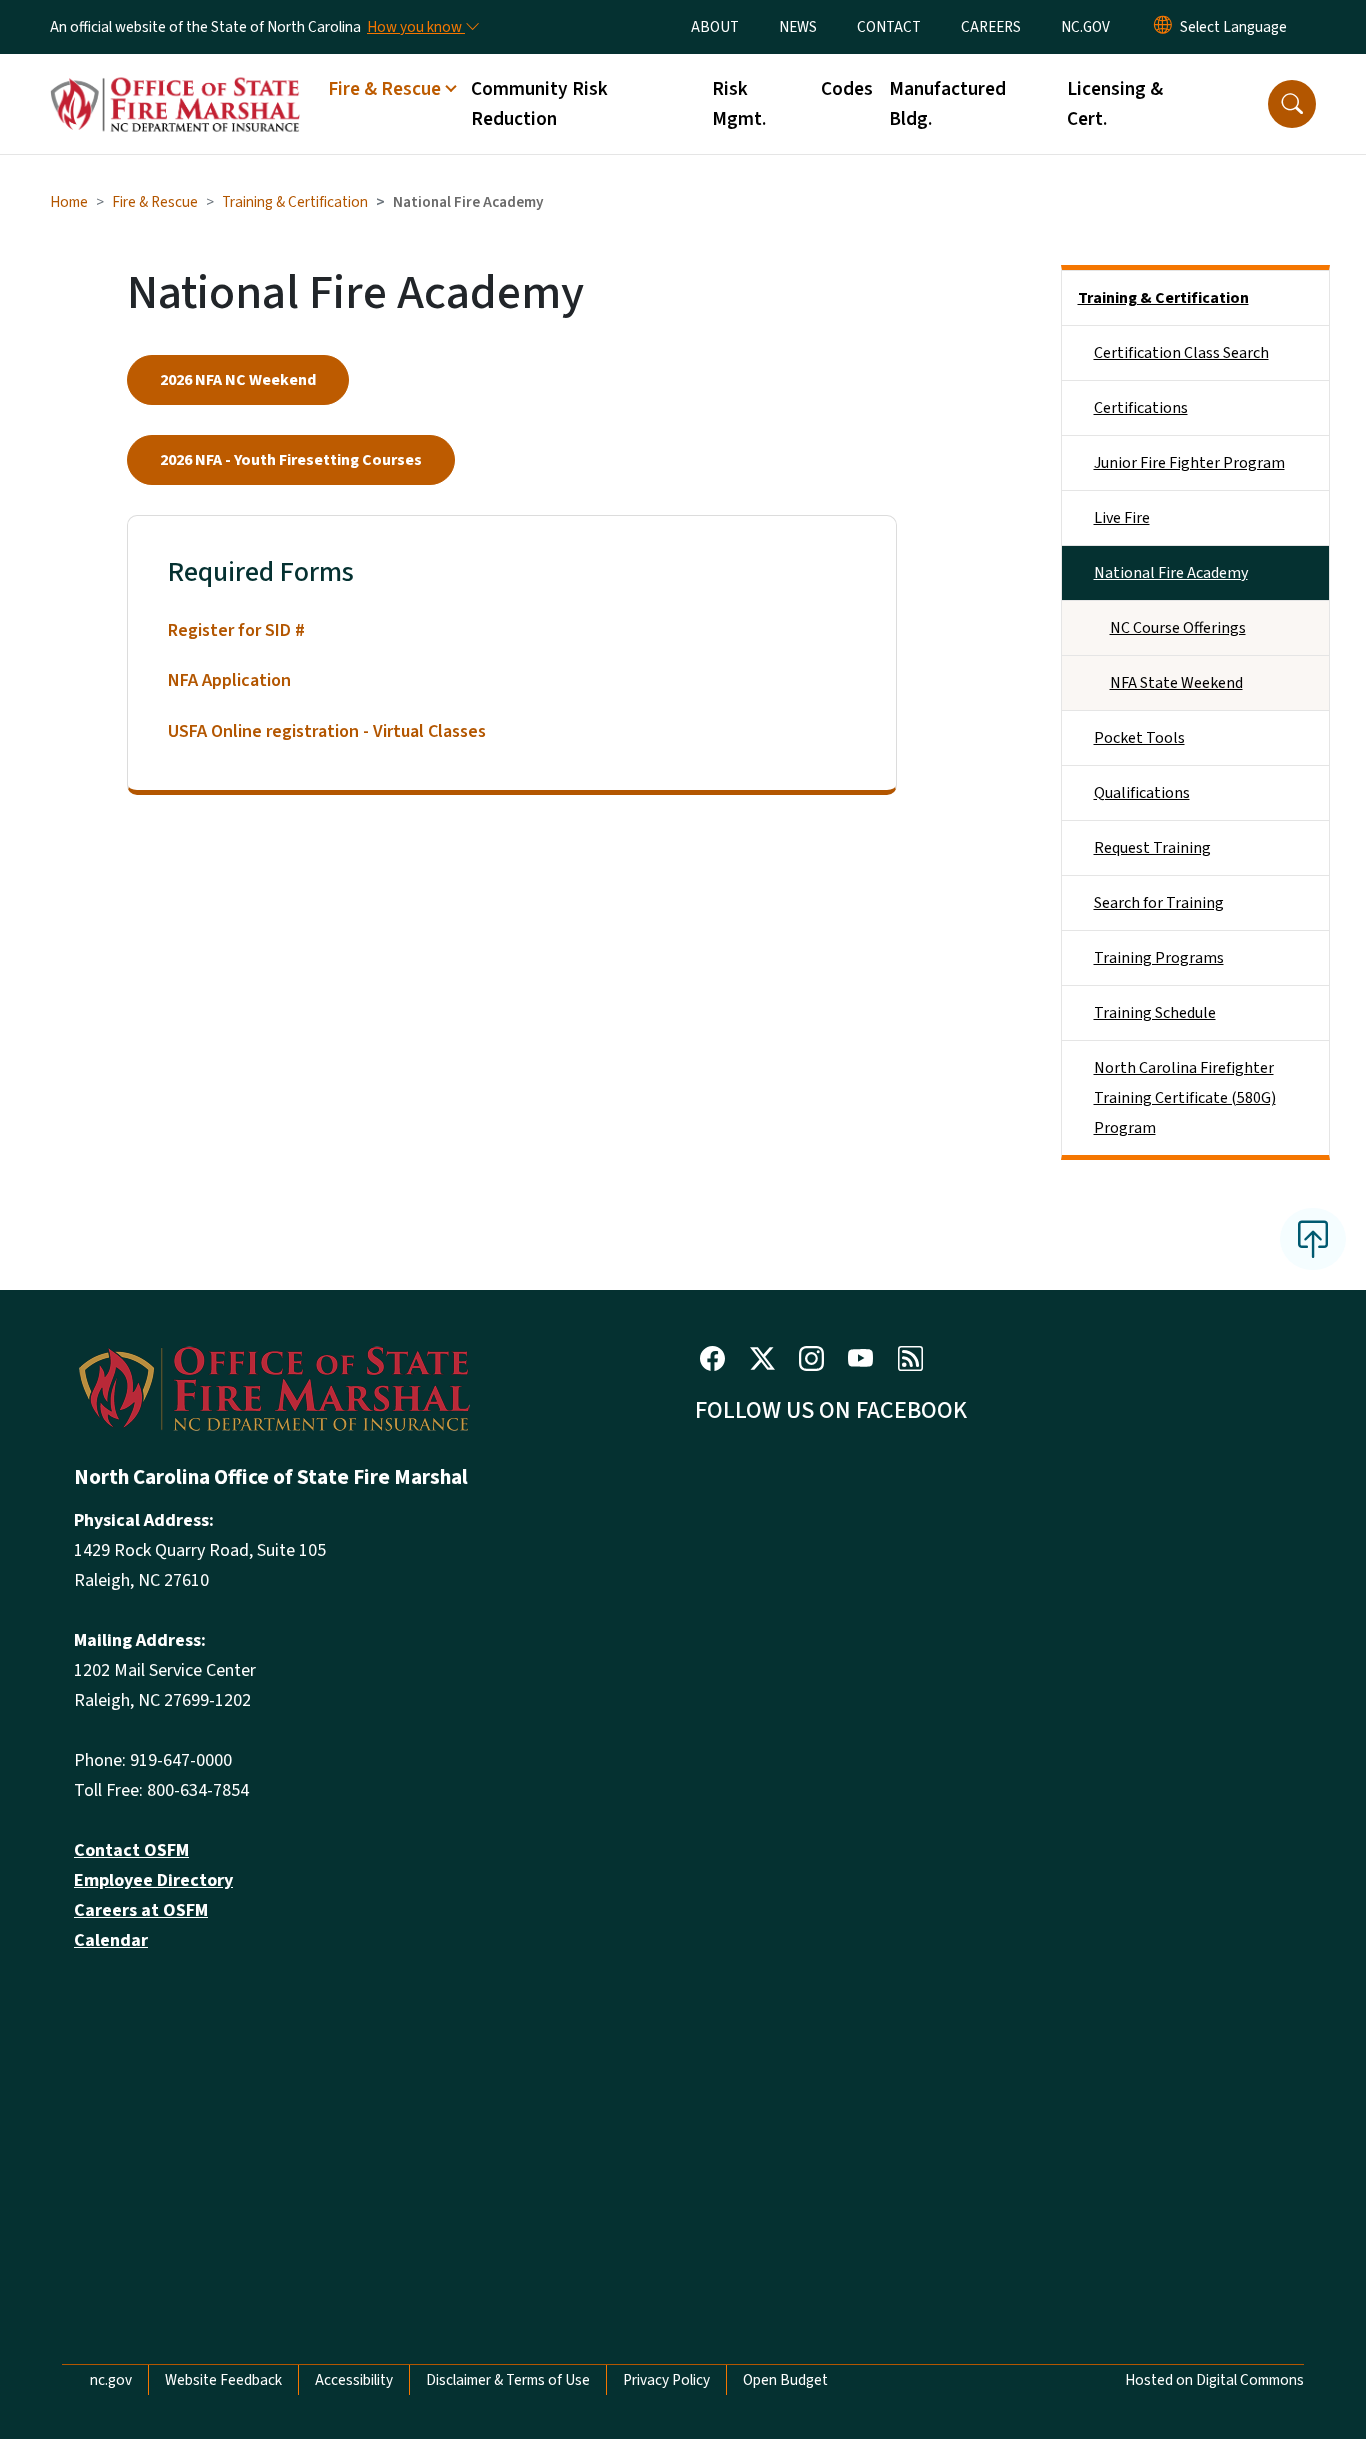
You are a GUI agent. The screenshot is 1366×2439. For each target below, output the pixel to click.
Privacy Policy (666, 2380)
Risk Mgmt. (739, 104)
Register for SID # (236, 630)
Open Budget (785, 2380)
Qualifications (1142, 793)
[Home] (175, 82)
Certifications (1141, 408)
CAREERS (991, 27)
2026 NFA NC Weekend (238, 380)
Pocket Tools (1139, 738)
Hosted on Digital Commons (1214, 2380)
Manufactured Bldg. (947, 104)
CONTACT (889, 27)
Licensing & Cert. (1115, 104)
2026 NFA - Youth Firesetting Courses (291, 460)
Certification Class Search (1181, 353)
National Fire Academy (1171, 573)
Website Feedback (223, 2380)
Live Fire (1122, 518)
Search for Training (1159, 903)
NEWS (798, 27)
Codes (847, 89)
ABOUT (715, 27)
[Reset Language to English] (1163, 27)
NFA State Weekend (1176, 683)
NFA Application (229, 680)
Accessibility (354, 2380)
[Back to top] (1313, 1239)
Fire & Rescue (155, 202)
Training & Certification (295, 202)
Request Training (1152, 848)
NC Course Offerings (1178, 628)
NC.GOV (1085, 27)
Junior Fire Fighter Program (1189, 463)
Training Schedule (1155, 1013)
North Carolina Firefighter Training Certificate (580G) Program (1185, 1098)
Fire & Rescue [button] (384, 89)
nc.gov (111, 2380)
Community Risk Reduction (539, 104)
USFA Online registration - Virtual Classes (327, 731)
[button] (1292, 104)
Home (69, 202)
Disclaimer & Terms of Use (508, 2380)
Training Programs (1159, 958)
